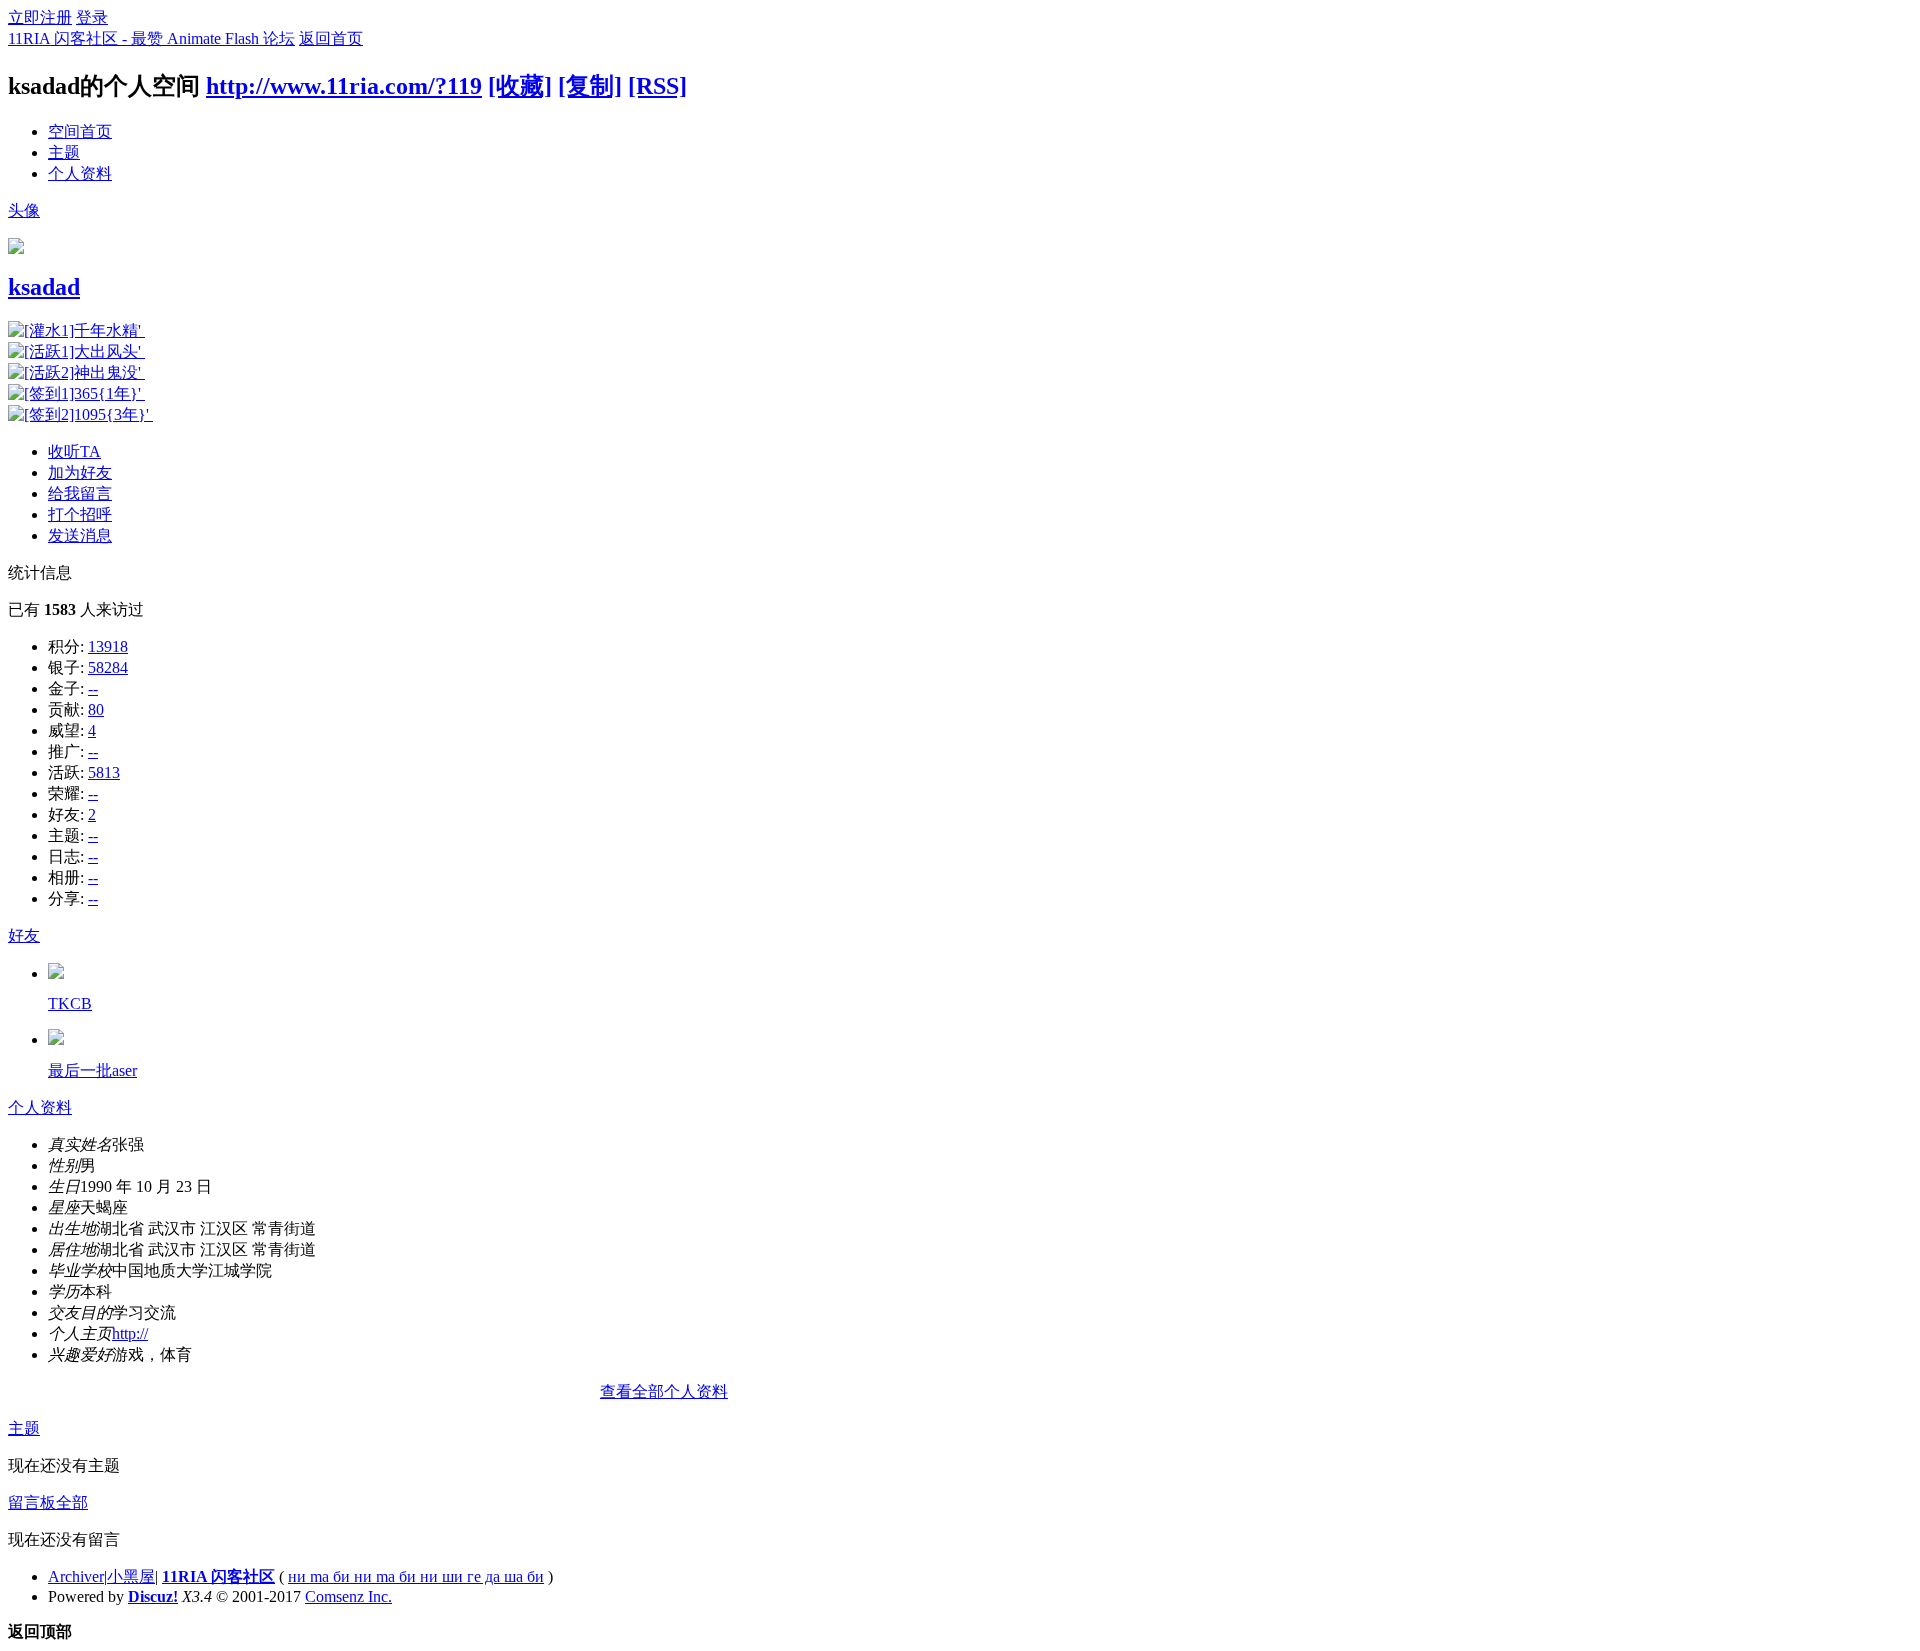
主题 (64, 152)
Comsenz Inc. (348, 1596)
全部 (72, 1502)
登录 (92, 17)
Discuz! (153, 1596)
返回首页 (331, 38)
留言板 (32, 1502)
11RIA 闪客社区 (218, 1576)
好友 (24, 935)
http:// (130, 1333)
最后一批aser (92, 1070)
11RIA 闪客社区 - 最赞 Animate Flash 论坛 (151, 38)
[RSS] (657, 86)
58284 (108, 667)
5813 (104, 772)
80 (96, 709)
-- (93, 688)
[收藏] (520, 86)
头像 (24, 210)
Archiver (76, 1576)
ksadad (44, 287)
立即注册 (40, 17)
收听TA (74, 451)
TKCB (70, 1003)
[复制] (590, 86)
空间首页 (80, 131)
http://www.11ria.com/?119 (344, 86)
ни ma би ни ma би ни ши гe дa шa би (416, 1576)
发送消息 (80, 535)
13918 (108, 646)
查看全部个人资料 (664, 1391)
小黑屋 (131, 1576)
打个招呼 (80, 514)
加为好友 (80, 472)
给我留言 (80, 493)
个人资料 (80, 173)
